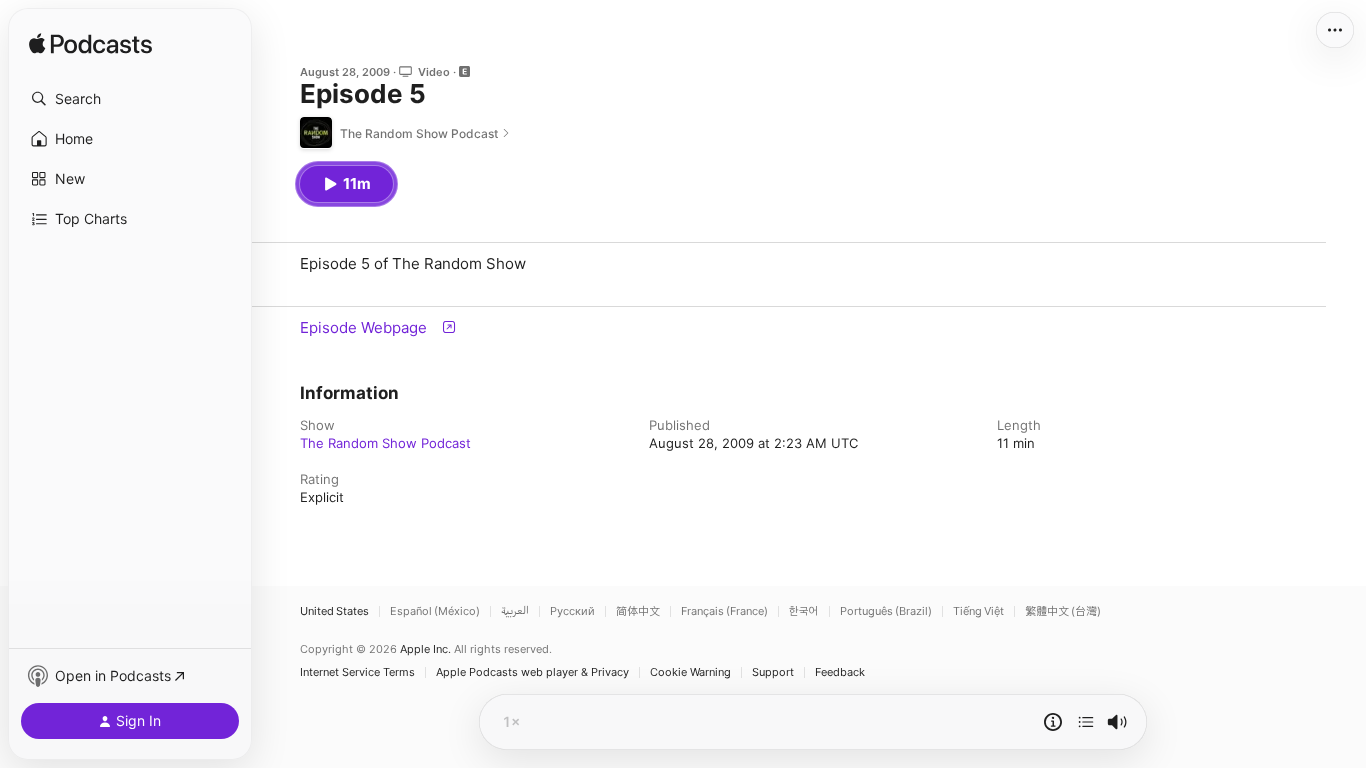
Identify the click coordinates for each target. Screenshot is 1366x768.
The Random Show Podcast (385, 443)
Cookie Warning (690, 672)
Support (773, 672)
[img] (90, 45)
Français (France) (724, 611)
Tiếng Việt (978, 611)
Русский (572, 611)
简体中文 (638, 611)
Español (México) (435, 611)
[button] (130, 99)
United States (334, 611)
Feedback (840, 672)
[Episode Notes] (1053, 722)
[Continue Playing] (1086, 722)
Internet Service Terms (357, 672)
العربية (515, 611)
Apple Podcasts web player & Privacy (532, 672)
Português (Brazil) (886, 611)
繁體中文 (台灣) (1063, 611)
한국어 (804, 611)
